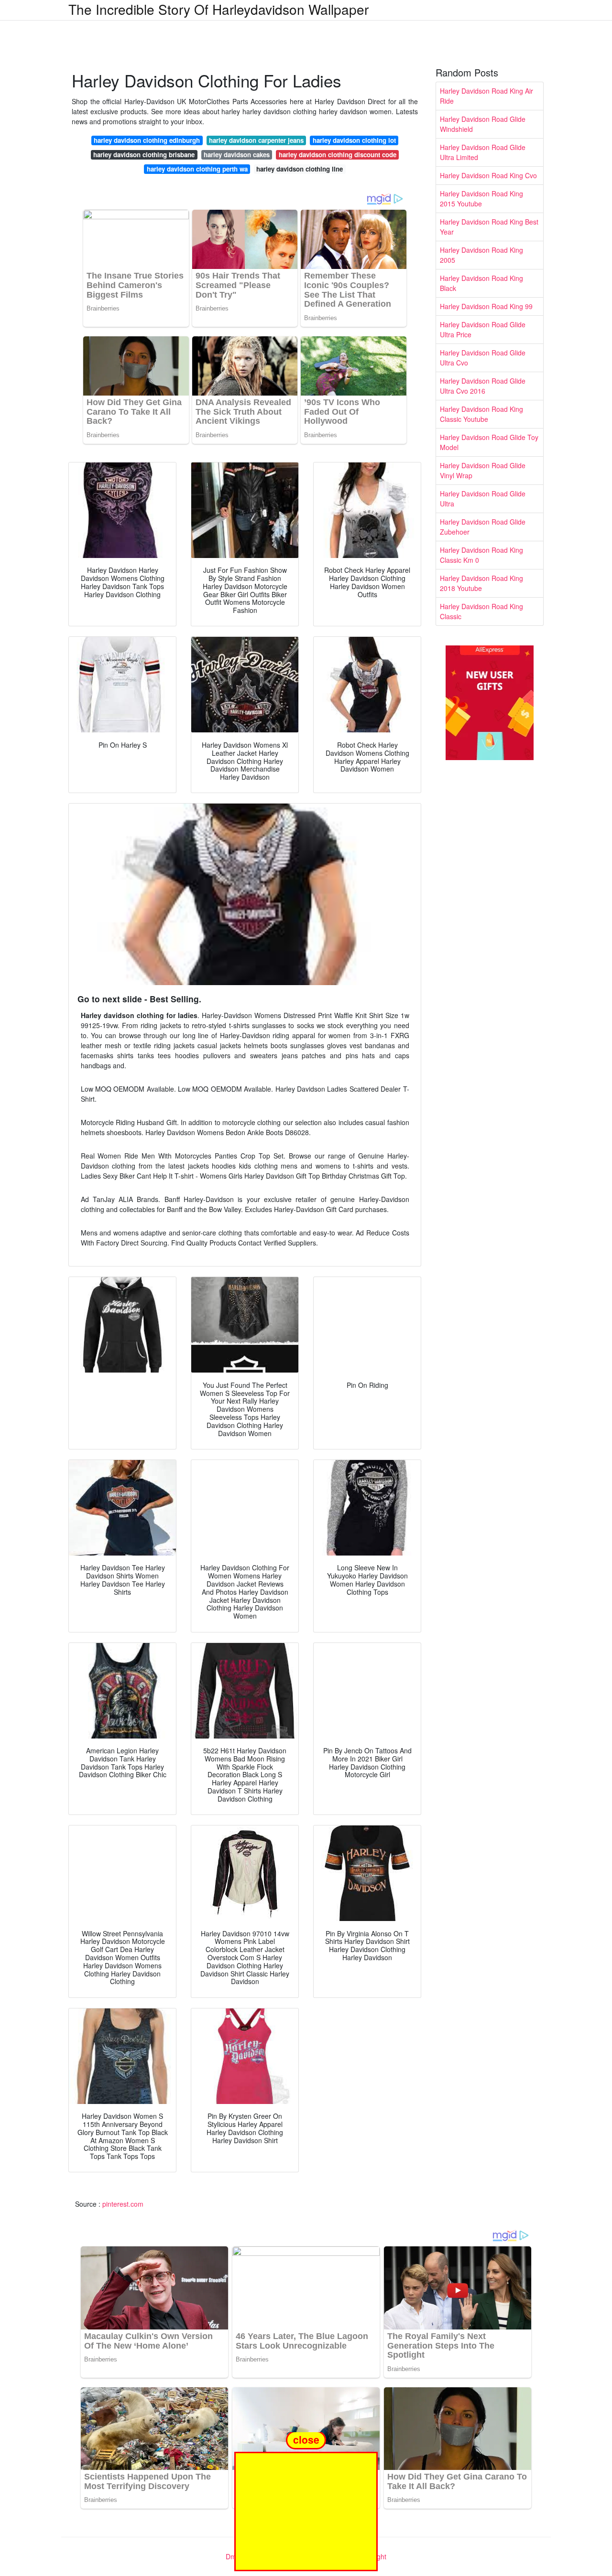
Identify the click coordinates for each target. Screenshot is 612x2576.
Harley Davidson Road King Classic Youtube (481, 414)
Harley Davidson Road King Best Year (489, 227)
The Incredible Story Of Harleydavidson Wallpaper (219, 9)
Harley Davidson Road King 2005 (481, 255)
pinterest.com (123, 2204)
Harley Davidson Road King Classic (481, 611)
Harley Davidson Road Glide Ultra (483, 499)
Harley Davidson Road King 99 (486, 306)
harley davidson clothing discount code (338, 155)
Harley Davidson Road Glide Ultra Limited (483, 152)
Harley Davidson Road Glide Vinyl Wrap (483, 470)
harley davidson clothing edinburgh (147, 140)
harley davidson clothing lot (354, 140)
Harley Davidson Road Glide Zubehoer (483, 527)
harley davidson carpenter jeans (256, 140)
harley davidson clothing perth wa (197, 169)
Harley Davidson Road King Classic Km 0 (481, 555)
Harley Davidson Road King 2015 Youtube (481, 199)
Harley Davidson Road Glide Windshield (483, 124)
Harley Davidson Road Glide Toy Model (489, 442)
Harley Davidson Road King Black (481, 283)
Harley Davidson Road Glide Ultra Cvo (483, 358)
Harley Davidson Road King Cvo (488, 175)
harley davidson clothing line (300, 169)
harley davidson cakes (237, 155)
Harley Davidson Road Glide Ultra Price (483, 329)
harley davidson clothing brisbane (144, 155)
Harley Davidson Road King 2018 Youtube (481, 583)
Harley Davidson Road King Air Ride (486, 96)
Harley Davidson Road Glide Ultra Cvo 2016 (483, 386)
